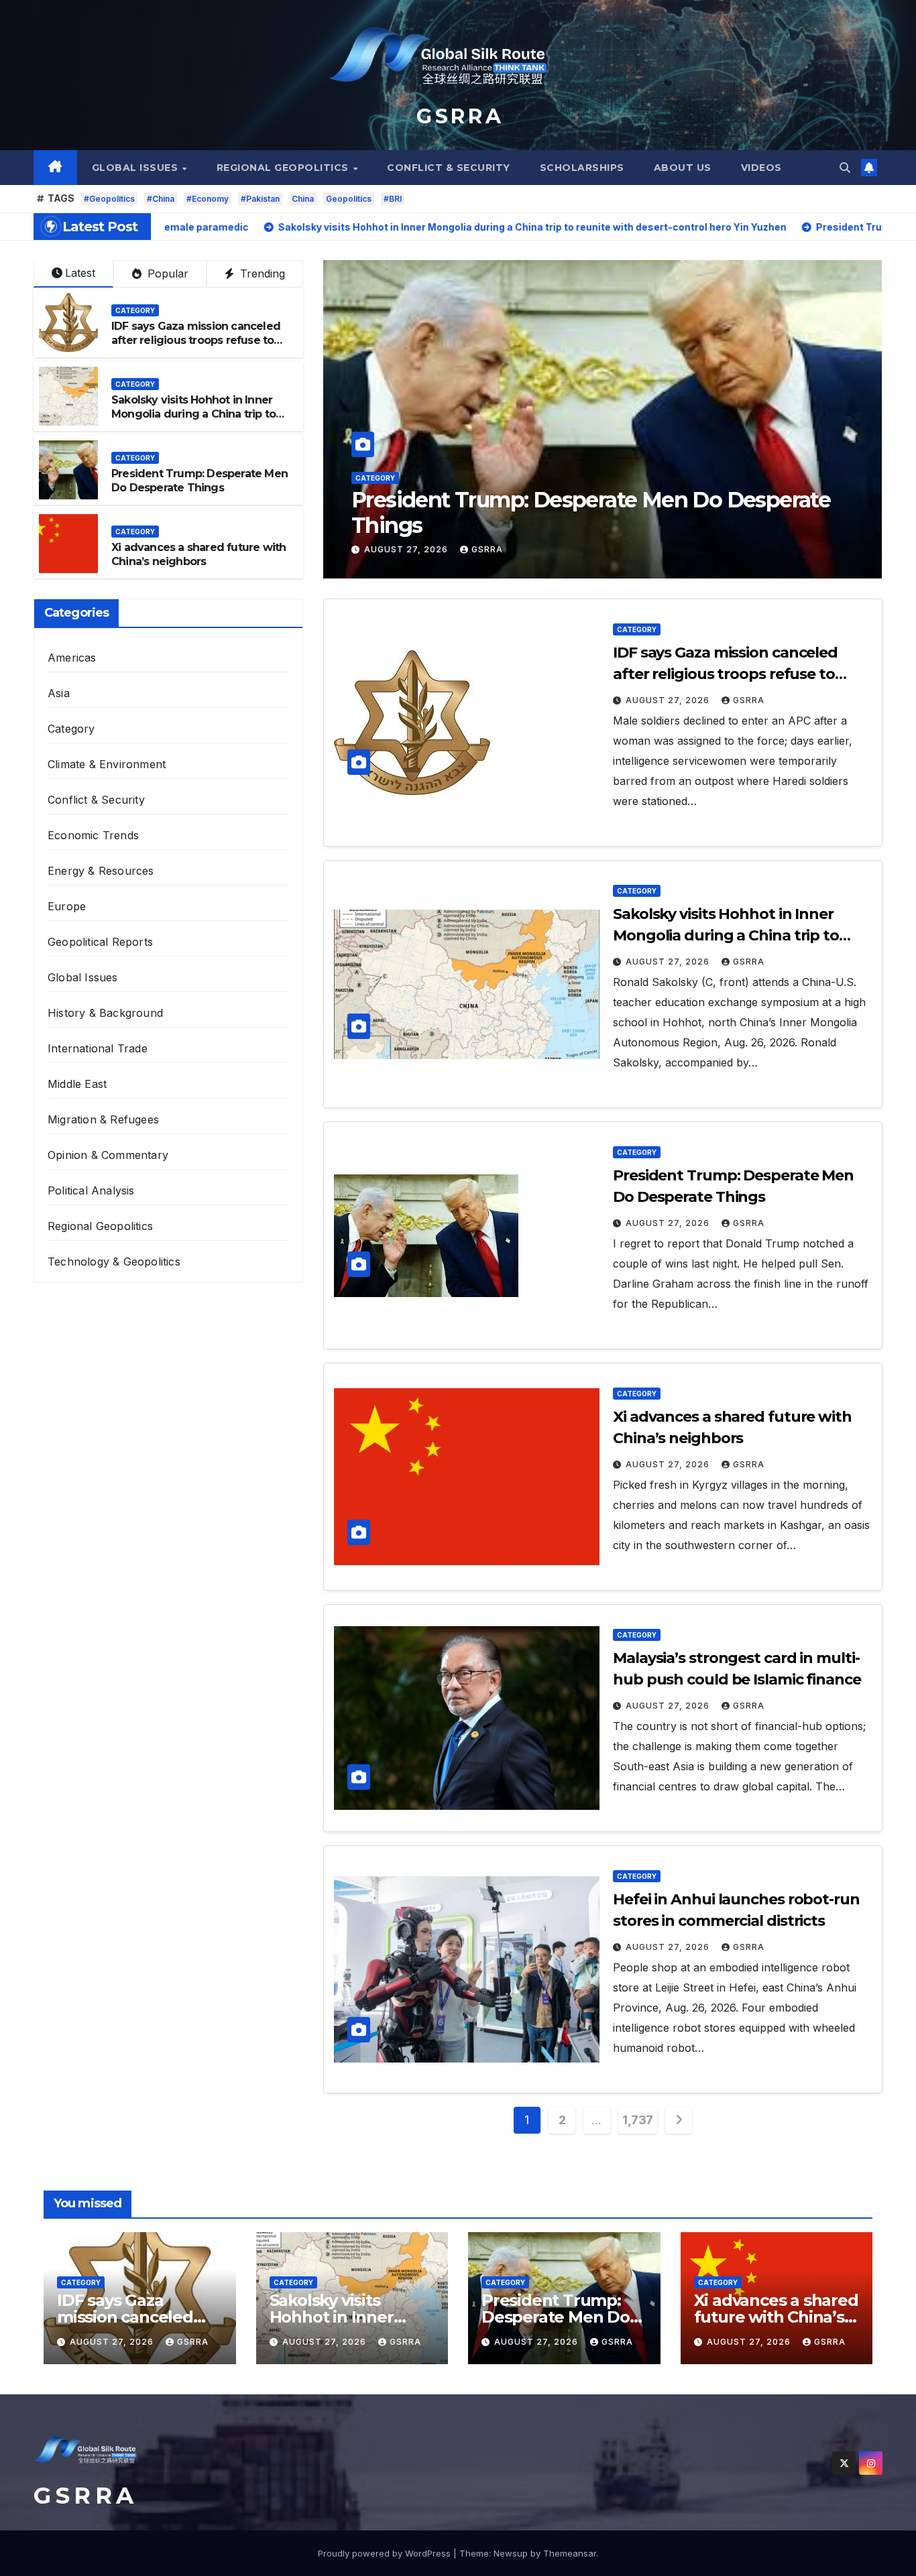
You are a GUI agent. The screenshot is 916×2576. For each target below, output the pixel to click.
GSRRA (487, 549)
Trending (261, 273)
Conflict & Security (449, 168)
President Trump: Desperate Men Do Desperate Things (199, 481)
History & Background (105, 1013)
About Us (683, 168)
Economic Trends (93, 835)
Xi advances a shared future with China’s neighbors (556, 512)
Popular (166, 273)
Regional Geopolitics (284, 168)
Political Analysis (91, 1190)
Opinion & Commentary (108, 1155)
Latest (80, 273)
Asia (59, 693)
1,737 (638, 2120)
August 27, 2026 (407, 549)
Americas (72, 658)
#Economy (208, 199)
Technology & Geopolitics (114, 1262)
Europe (67, 906)
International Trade (98, 1048)
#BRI (393, 199)
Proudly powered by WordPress (386, 2553)
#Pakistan (260, 199)
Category (375, 478)
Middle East (77, 1084)
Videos (761, 168)
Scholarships (582, 168)
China (303, 199)
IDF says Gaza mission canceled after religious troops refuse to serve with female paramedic (196, 340)
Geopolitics (349, 199)
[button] (845, 168)
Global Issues (136, 168)
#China (161, 199)
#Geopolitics (109, 199)
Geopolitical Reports (100, 942)
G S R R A (458, 116)
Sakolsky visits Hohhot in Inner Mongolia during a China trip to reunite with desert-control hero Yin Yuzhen (197, 421)
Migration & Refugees (103, 1119)
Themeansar (570, 2553)
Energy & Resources (101, 871)
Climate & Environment (107, 764)
